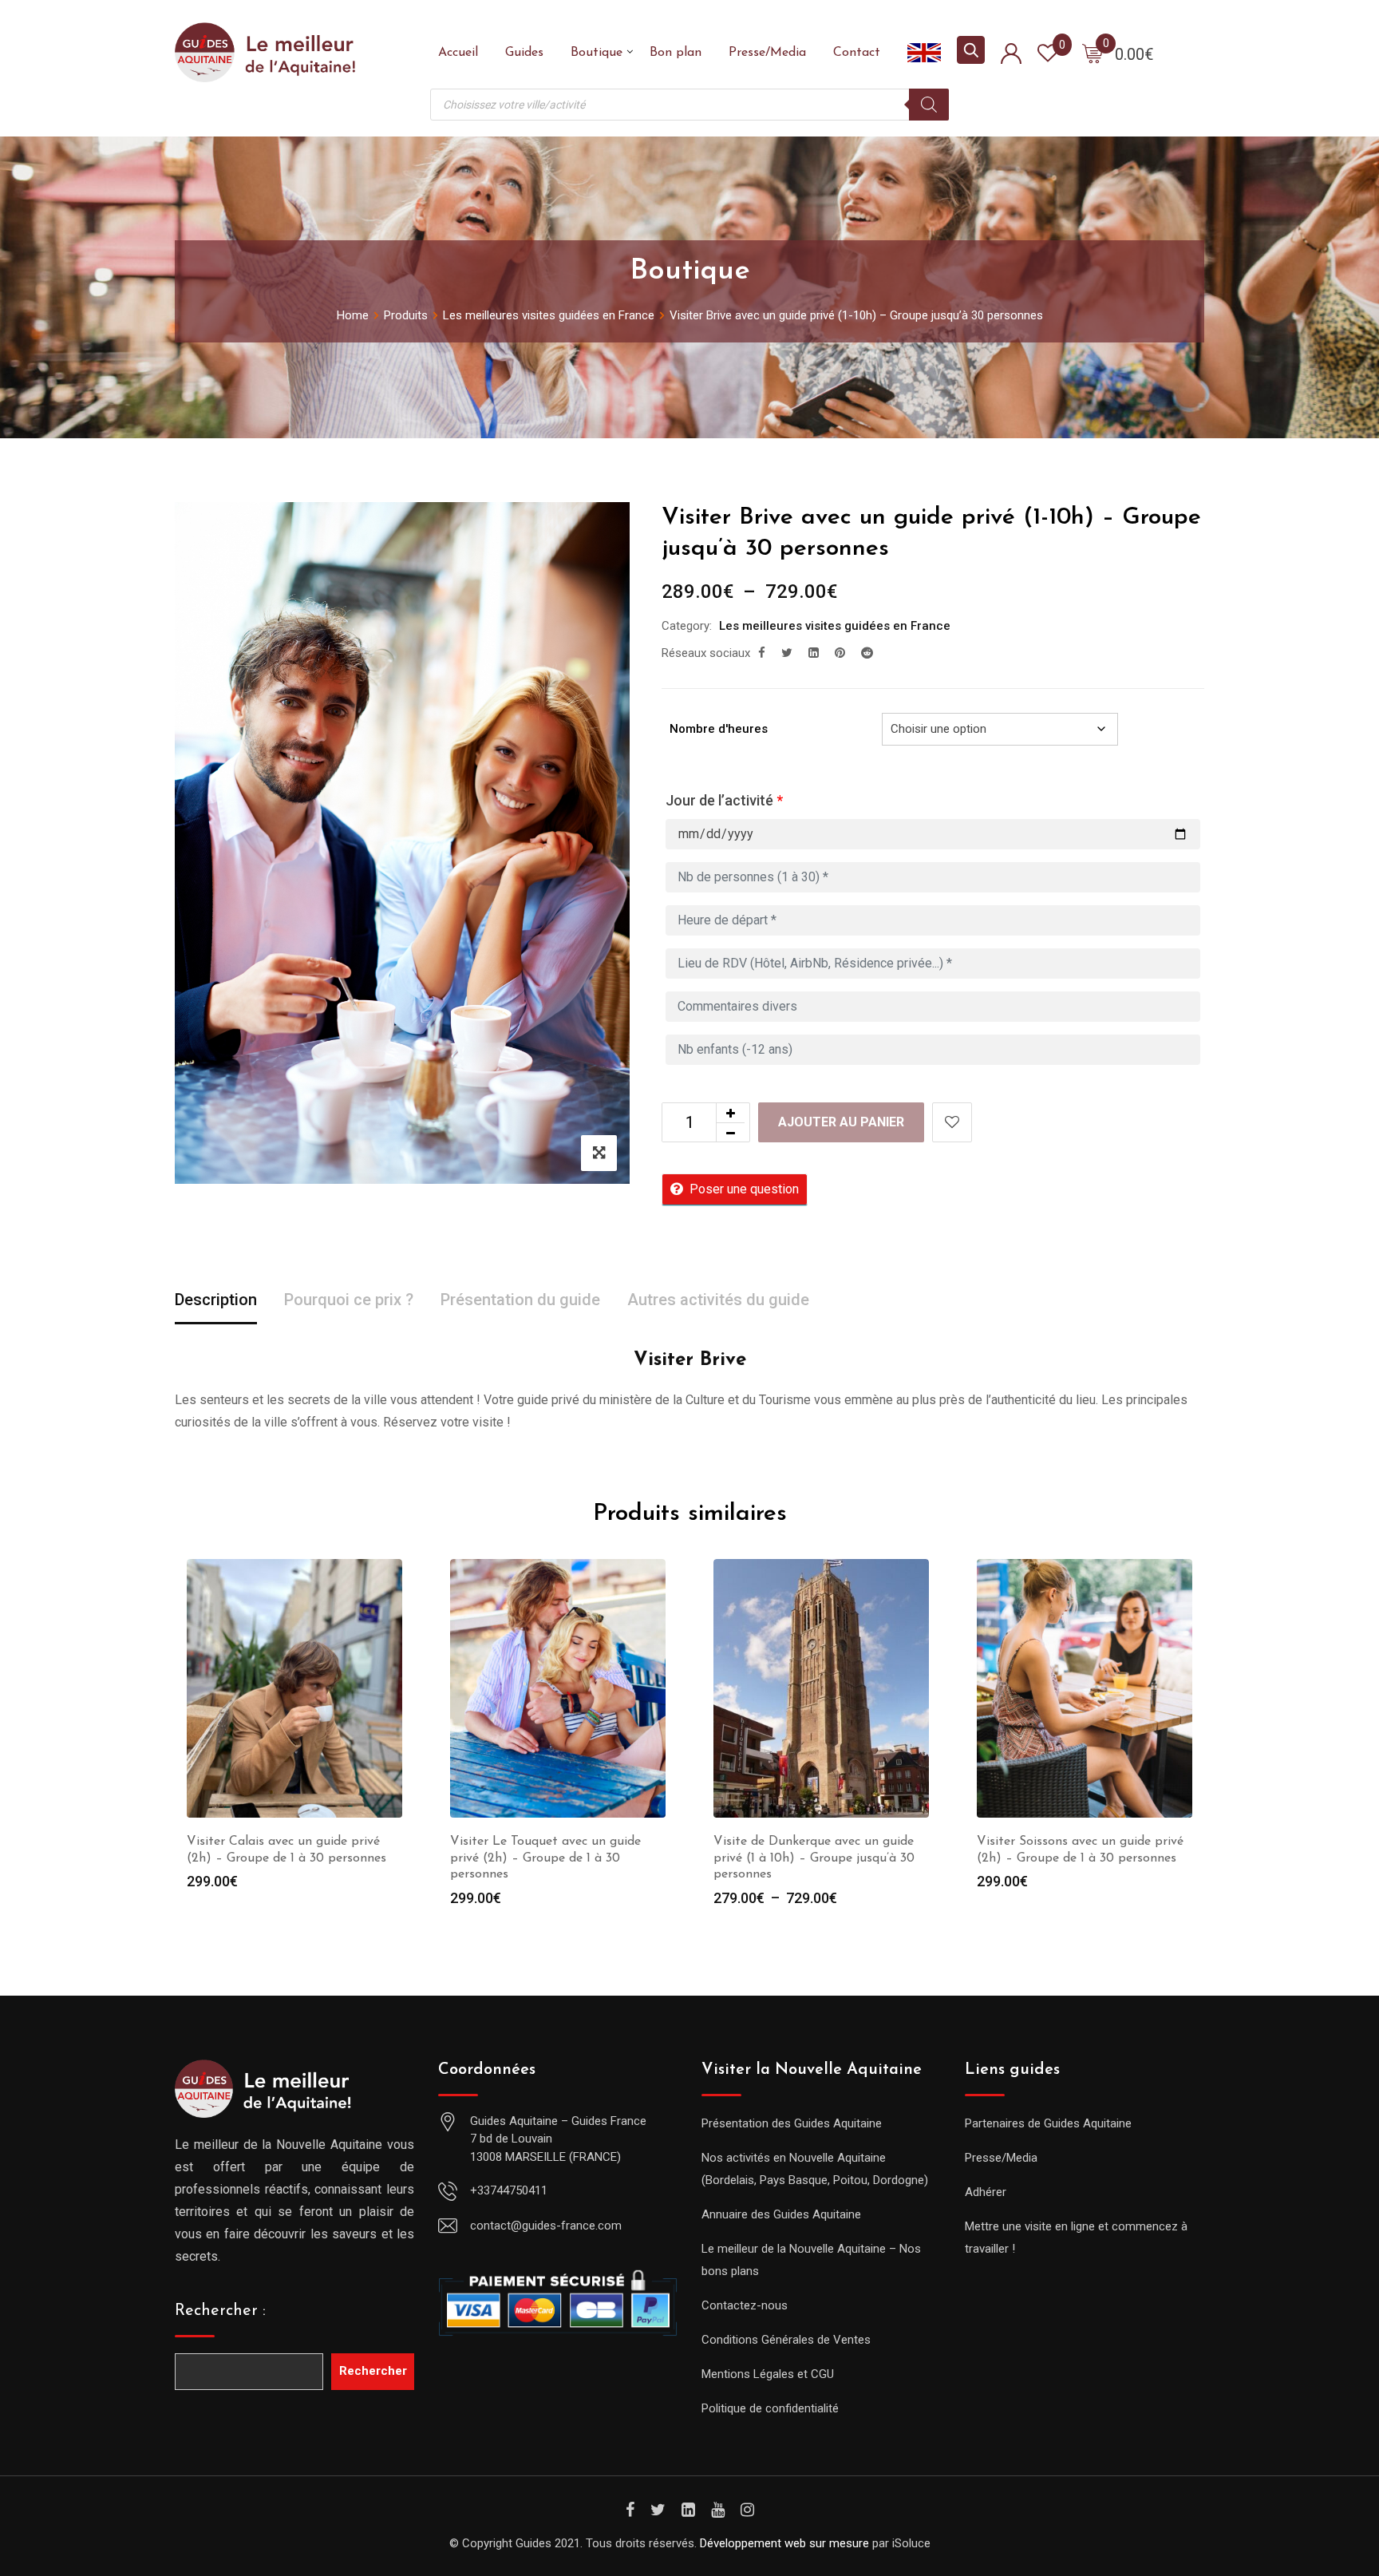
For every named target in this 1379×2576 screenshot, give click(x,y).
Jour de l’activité (724, 800)
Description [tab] (216, 1300)
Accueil (458, 53)
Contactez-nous (745, 2305)
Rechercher (373, 2371)
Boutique (597, 53)
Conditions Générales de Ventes (786, 2340)
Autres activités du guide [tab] (718, 1300)
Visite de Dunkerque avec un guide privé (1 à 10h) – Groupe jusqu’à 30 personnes (814, 1858)
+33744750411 (509, 2190)
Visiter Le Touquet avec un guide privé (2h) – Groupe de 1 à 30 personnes (545, 1858)
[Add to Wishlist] (952, 1122)
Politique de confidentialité (770, 2408)
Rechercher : (220, 2311)
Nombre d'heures (719, 729)
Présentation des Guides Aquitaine (792, 2123)
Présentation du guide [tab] (520, 1300)
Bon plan (676, 53)
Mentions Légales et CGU (768, 2374)
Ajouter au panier (841, 1122)
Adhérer (986, 2192)
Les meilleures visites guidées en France (835, 626)
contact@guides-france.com (546, 2226)
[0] (1093, 53)
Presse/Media (767, 53)
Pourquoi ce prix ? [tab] (349, 1300)
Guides (524, 53)
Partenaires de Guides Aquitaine (1048, 2123)
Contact (857, 53)
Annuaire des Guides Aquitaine (781, 2214)
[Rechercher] (929, 105)
